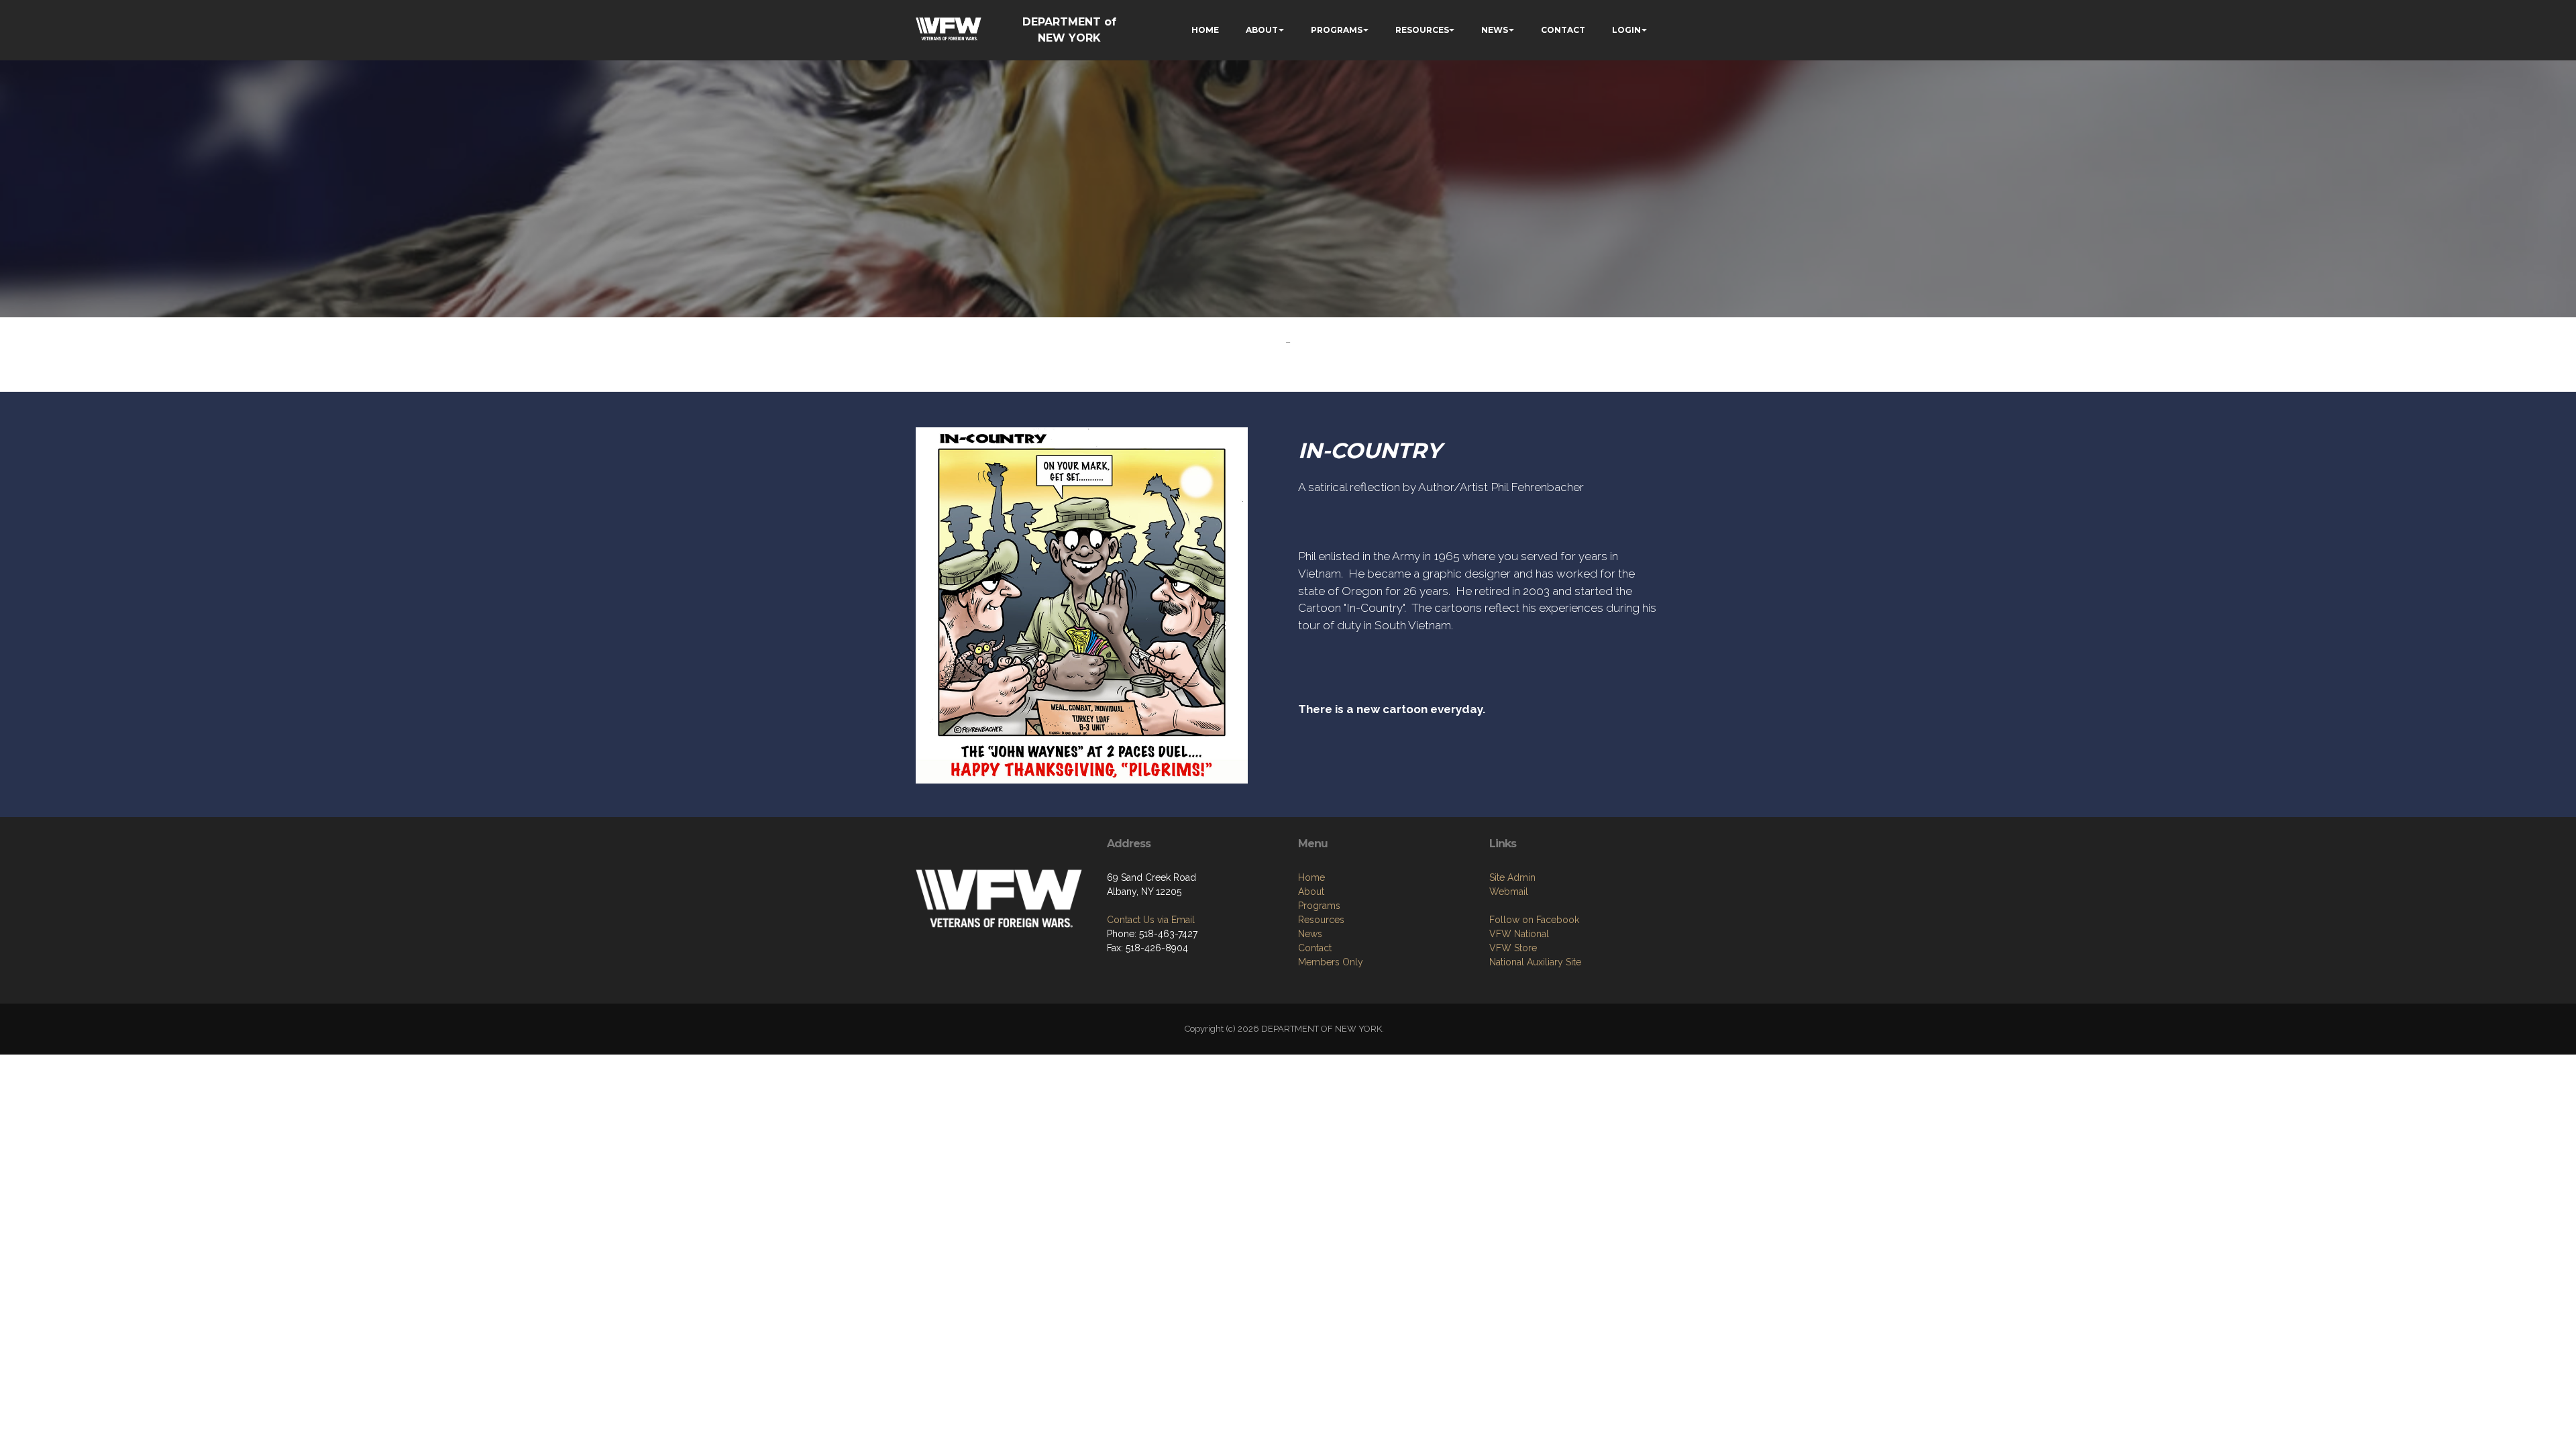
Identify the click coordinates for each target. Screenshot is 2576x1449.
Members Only (1331, 962)
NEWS (1495, 30)
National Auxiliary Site (1535, 962)
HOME (1205, 30)
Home (1311, 877)
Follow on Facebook (1534, 920)
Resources (1321, 920)
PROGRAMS (1337, 30)
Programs (1319, 906)
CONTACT (1563, 30)
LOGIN (1626, 30)
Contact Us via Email (1151, 920)
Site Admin (1512, 877)
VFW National (1519, 934)
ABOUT (1262, 30)
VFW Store (1513, 948)
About (1311, 892)
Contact (1315, 948)
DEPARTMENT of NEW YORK (1069, 30)
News (1310, 934)
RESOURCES (1422, 30)
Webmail (1509, 892)
